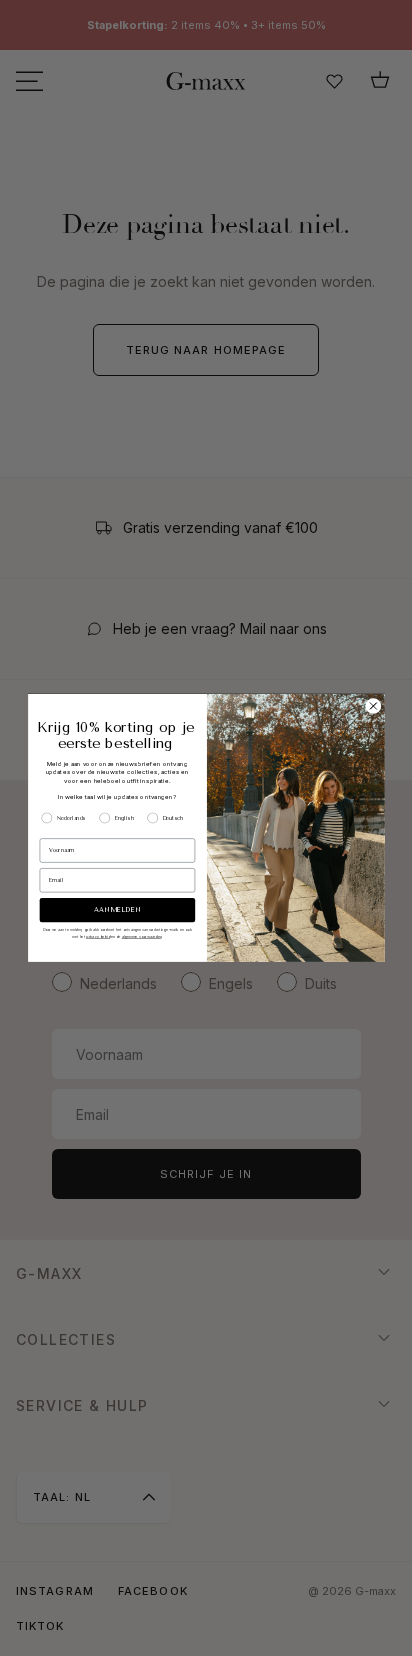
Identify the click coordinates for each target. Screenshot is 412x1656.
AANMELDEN (117, 911)
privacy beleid (98, 936)
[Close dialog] (373, 706)
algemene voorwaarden (141, 936)
